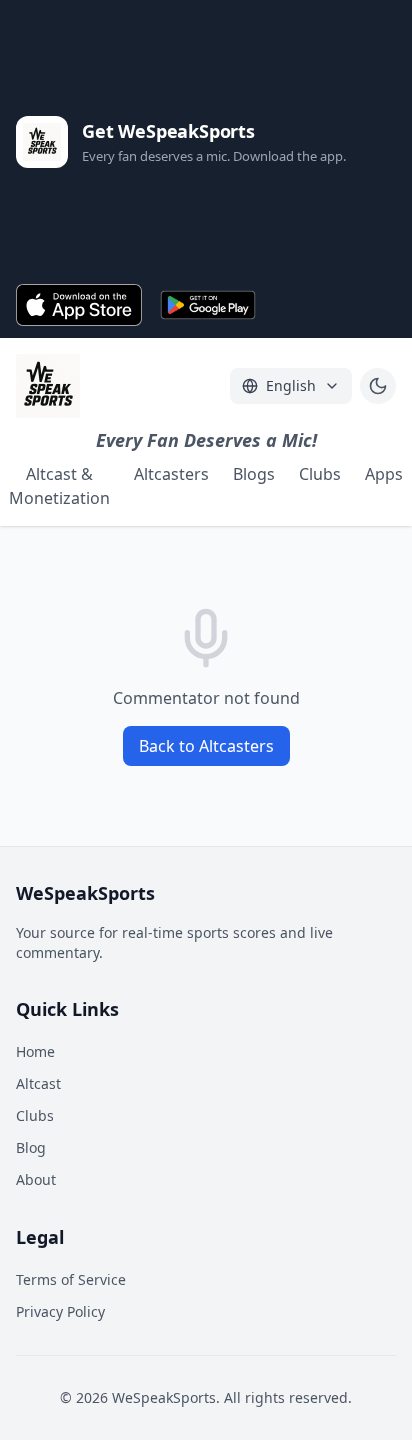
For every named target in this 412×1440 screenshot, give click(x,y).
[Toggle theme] (378, 386)
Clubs (320, 474)
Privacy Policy (60, 1311)
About (36, 1179)
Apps (384, 474)
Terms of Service (71, 1279)
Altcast (38, 1083)
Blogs (254, 474)
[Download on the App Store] (79, 305)
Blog (31, 1147)
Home (35, 1051)
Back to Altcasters (206, 746)
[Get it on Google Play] (208, 305)
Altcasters (171, 474)
